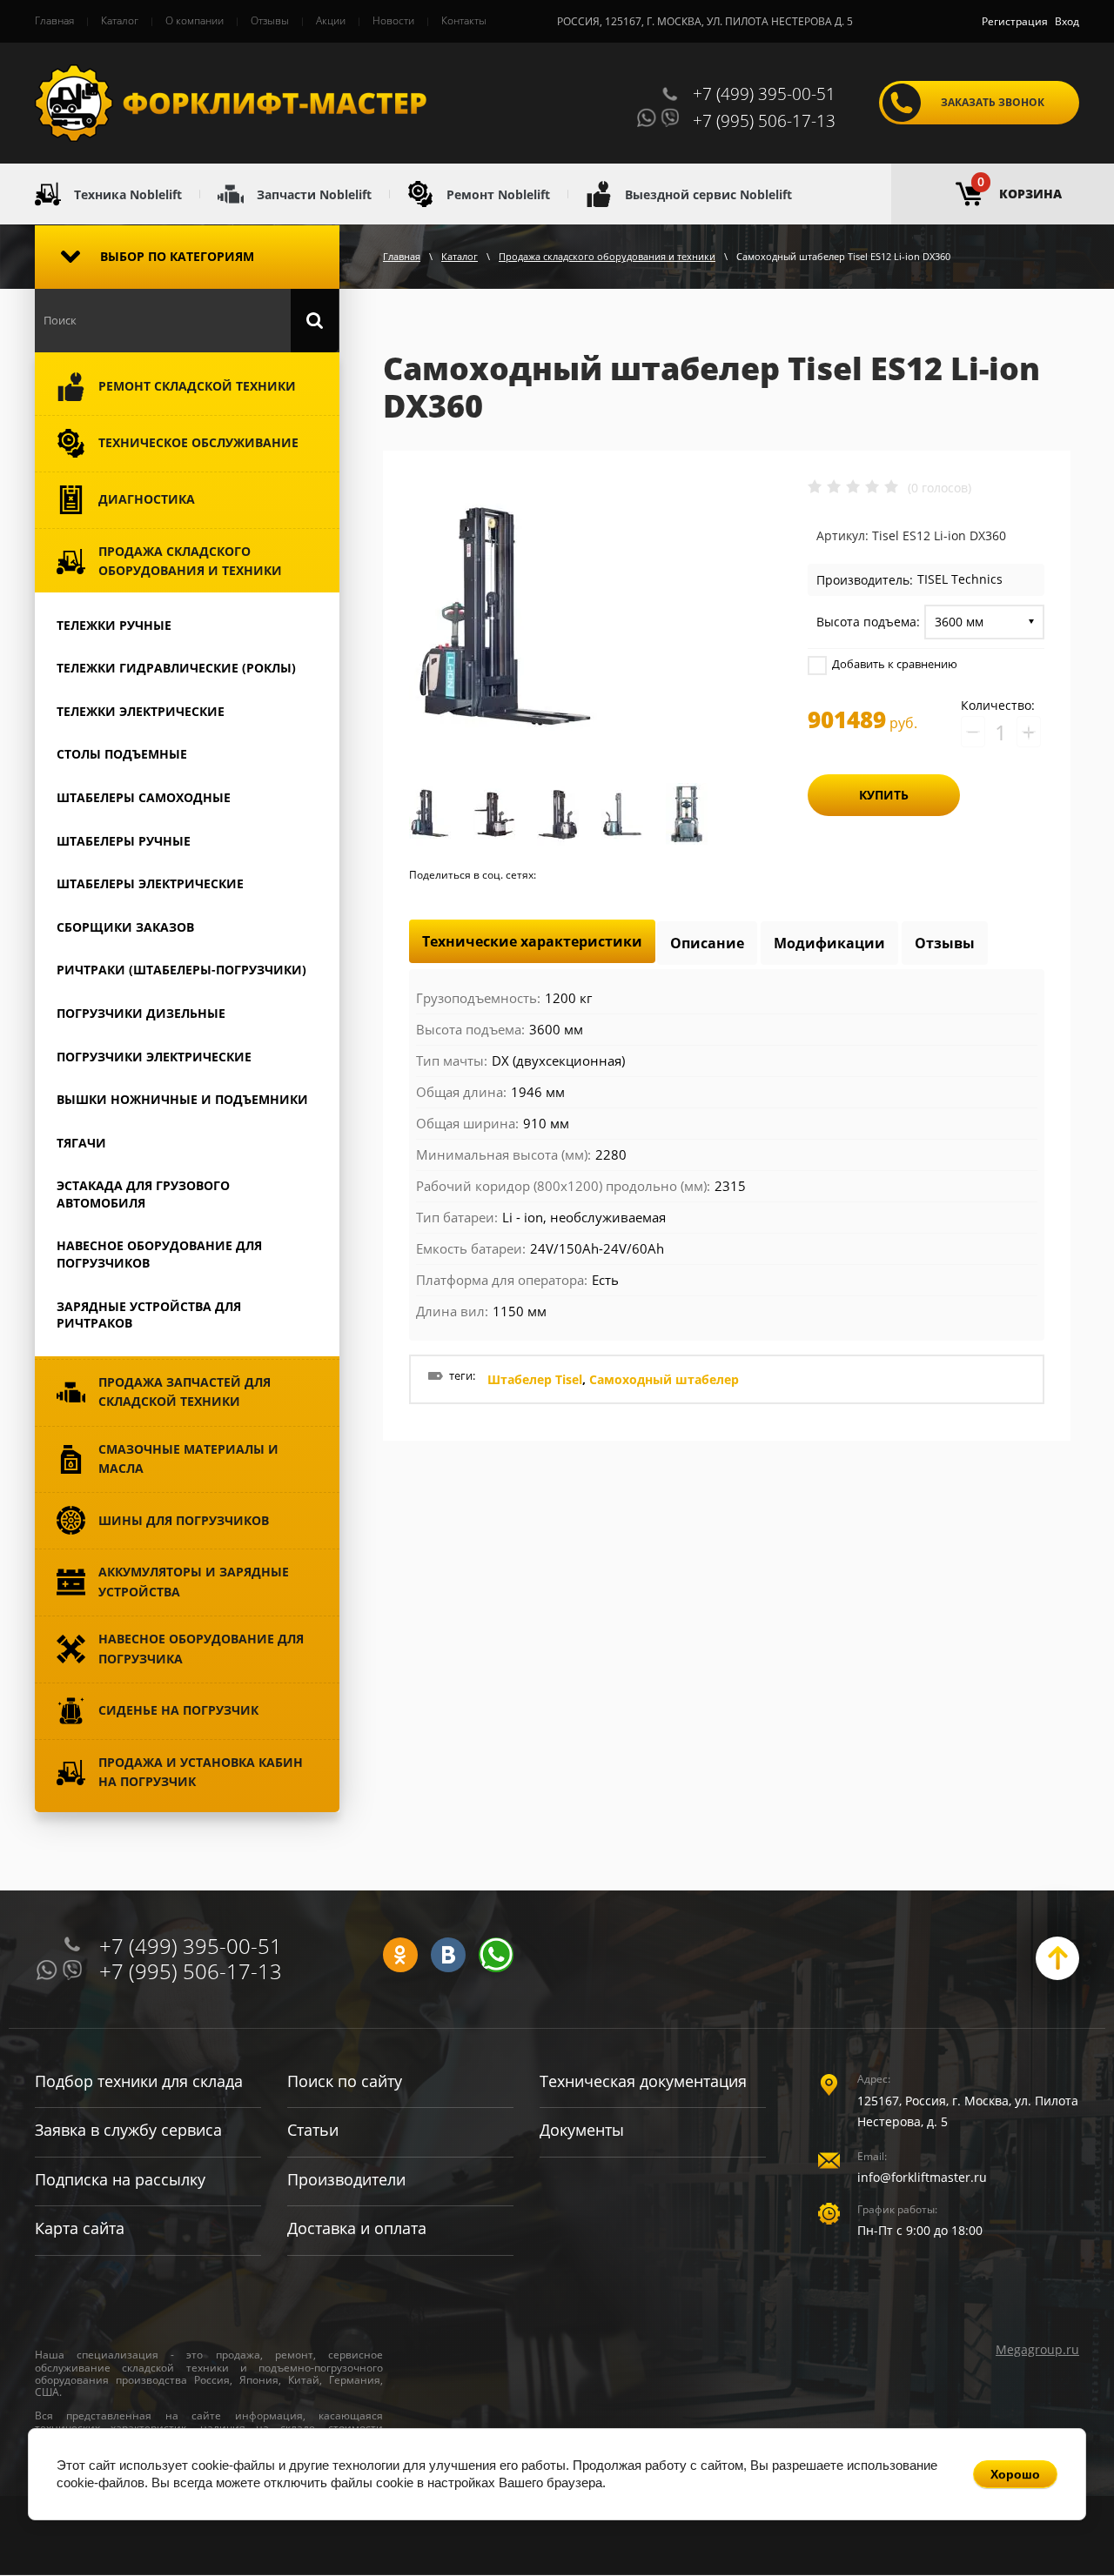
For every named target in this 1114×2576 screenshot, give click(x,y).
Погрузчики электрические (154, 1057)
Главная (402, 256)
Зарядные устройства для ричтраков (149, 1315)
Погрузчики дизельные (141, 1013)
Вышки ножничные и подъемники (182, 1099)
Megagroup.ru (1037, 2349)
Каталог (460, 256)
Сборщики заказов (125, 927)
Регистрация (1015, 21)
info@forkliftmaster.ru (922, 2177)
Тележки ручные (114, 625)
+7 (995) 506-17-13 (764, 121)
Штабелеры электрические (150, 883)
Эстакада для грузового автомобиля (143, 1194)
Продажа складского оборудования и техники (607, 256)
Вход (1067, 21)
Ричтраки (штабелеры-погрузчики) (181, 970)
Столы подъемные (122, 754)
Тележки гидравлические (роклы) (176, 668)
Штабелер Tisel (535, 1379)
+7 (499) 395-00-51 (764, 94)
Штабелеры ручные (124, 841)
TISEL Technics (960, 579)
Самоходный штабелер (664, 1379)
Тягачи (81, 1143)
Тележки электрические (141, 711)
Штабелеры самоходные (144, 797)
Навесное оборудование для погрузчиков (159, 1254)
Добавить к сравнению (893, 664)
